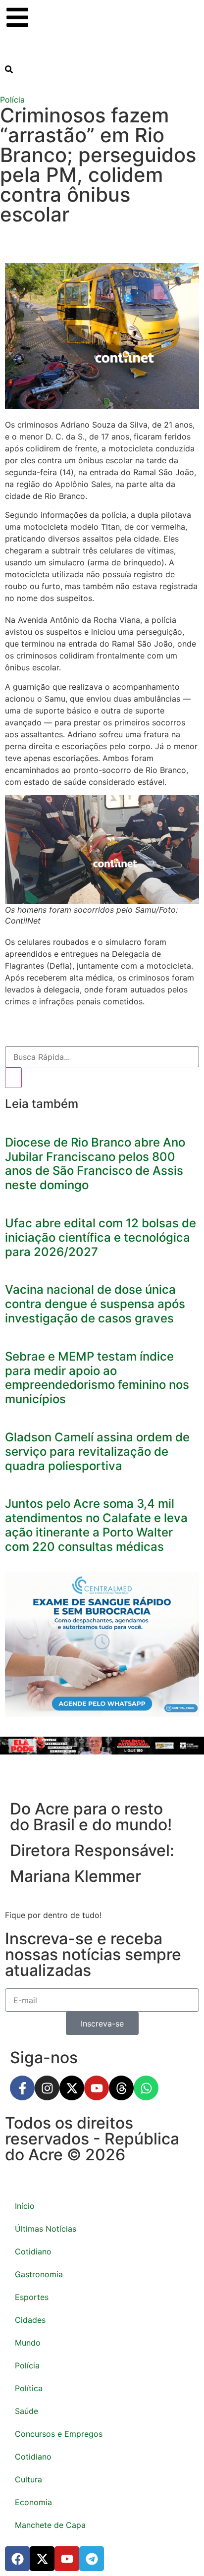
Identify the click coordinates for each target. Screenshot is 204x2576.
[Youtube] (97, 2088)
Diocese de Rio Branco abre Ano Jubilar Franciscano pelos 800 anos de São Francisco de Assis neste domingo (95, 1164)
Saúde (26, 2411)
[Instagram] (47, 2088)
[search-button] (9, 69)
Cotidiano (33, 2251)
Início (25, 2206)
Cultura (28, 2479)
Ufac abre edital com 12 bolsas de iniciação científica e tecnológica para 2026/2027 (101, 1237)
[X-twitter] (72, 2088)
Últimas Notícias (46, 2229)
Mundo (28, 2343)
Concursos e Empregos (59, 2434)
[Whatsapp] (146, 2088)
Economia (33, 2502)
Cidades (30, 2320)
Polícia (12, 100)
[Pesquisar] (13, 1078)
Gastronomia (39, 2274)
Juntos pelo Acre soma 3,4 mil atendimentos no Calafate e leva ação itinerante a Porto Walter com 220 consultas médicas (96, 1525)
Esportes (32, 2297)
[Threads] (121, 2088)
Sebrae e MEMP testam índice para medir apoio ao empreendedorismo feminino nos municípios (97, 1378)
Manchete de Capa (50, 2525)
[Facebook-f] (22, 2088)
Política (29, 2388)
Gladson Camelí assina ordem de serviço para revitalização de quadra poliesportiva (97, 1452)
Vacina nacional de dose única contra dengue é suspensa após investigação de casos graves (95, 1304)
